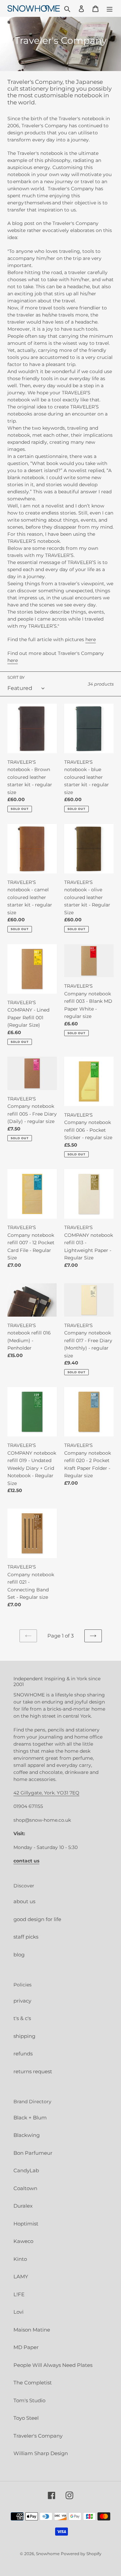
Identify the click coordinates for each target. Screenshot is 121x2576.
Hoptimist (26, 2224)
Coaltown (25, 2188)
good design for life (37, 1919)
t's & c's (22, 2018)
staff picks (26, 1937)
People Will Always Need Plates (53, 2365)
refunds (23, 2054)
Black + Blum (30, 2118)
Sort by (16, 677)
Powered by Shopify (81, 2554)
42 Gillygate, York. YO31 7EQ (46, 1793)
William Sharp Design (41, 2453)
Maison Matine (32, 2330)
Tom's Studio (29, 2400)
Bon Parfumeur (33, 2153)
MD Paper (26, 2347)
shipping (24, 2036)
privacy (22, 2001)
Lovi (18, 2312)
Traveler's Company (38, 2436)
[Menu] (110, 9)
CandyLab (26, 2170)
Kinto (20, 2259)
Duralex (23, 2206)
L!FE (19, 2294)
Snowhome (48, 2554)
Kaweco (23, 2241)
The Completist (33, 2383)
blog (19, 1955)
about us (24, 1901)
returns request (33, 2071)
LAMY (21, 2276)
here (91, 639)
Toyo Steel (26, 2418)
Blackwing (27, 2135)
